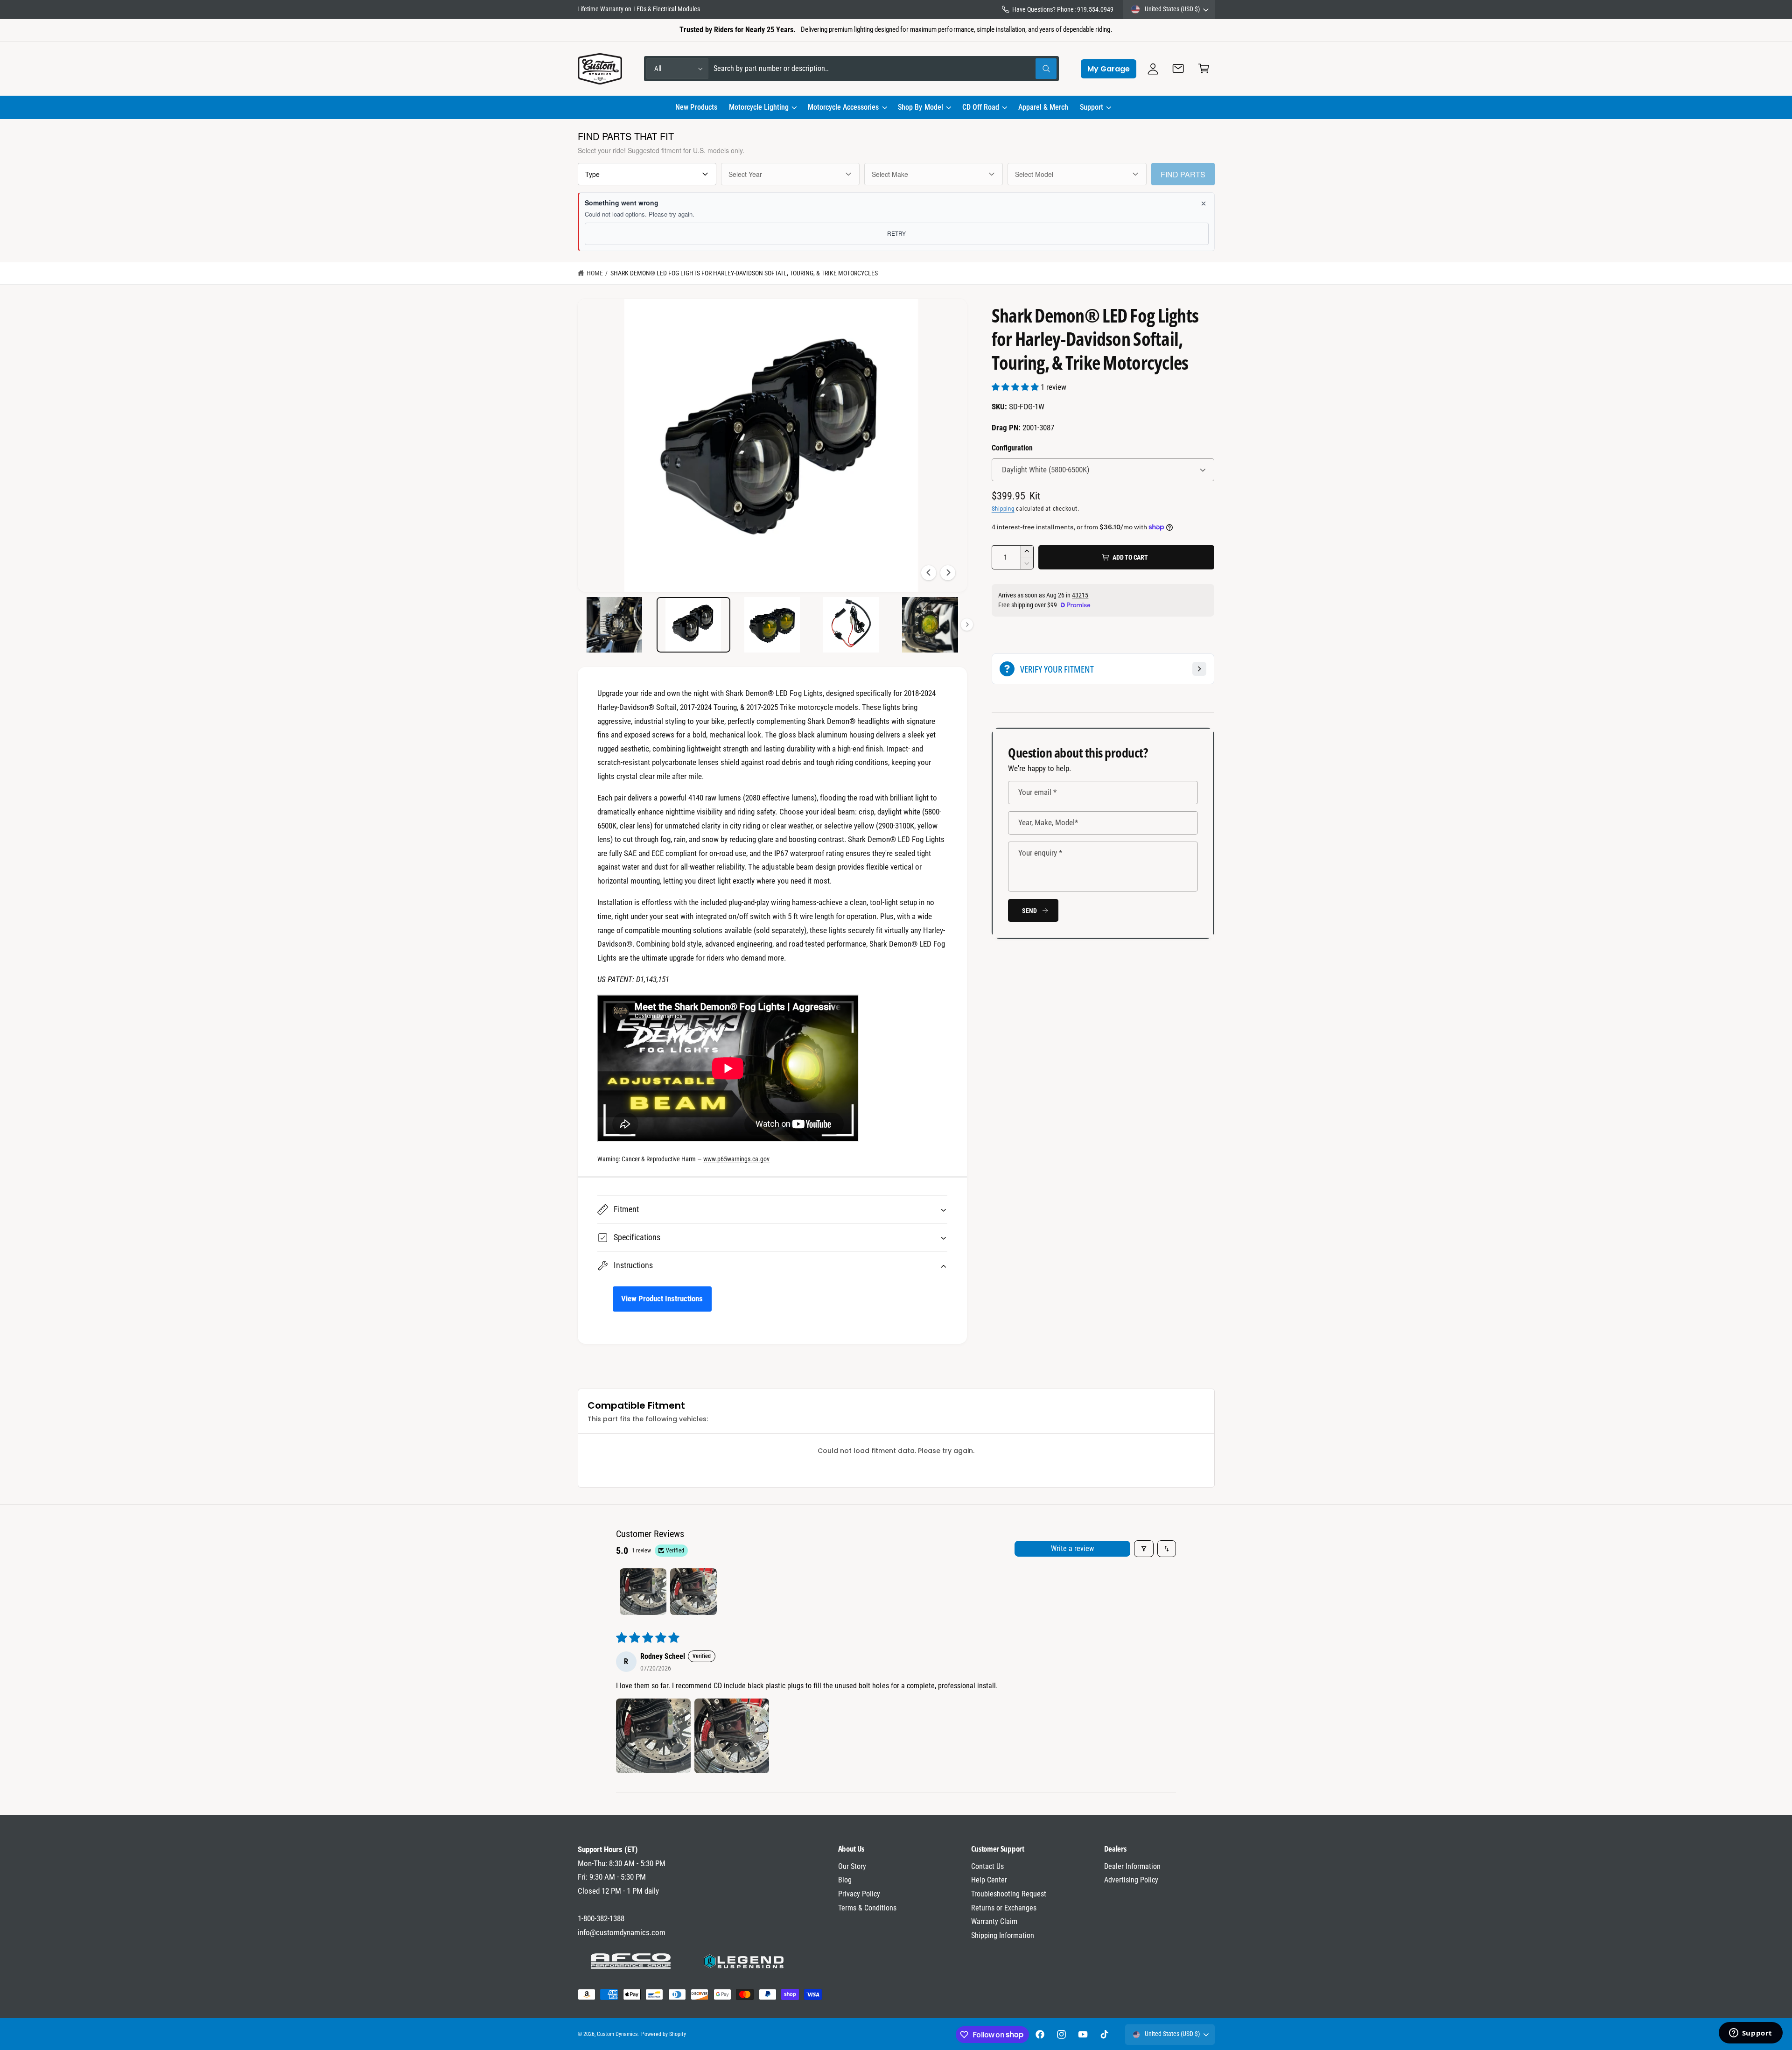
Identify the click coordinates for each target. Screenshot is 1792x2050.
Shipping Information (1003, 1935)
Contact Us (987, 1866)
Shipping (1003, 509)
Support (1092, 107)
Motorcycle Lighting (759, 107)
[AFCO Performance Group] (631, 1961)
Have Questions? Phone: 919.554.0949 (1063, 9)
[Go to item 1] (643, 1592)
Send (1029, 911)
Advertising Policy (1131, 1880)
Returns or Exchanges (1004, 1908)
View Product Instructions (662, 1299)
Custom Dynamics (617, 2034)
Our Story (852, 1866)
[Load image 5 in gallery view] (930, 625)
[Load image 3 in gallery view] (773, 625)
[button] (762, 107)
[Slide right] (948, 573)
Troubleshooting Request (1009, 1894)
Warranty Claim (994, 1921)
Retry (896, 233)
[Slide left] (929, 573)
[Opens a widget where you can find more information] (1750, 2034)
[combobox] (885, 69)
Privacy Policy (859, 1894)
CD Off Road (981, 107)
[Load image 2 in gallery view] (694, 625)
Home (595, 273)
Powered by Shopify (664, 2034)
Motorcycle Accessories (843, 107)
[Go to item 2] (693, 1592)
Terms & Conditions (867, 1908)
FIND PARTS (1183, 174)
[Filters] (1144, 1549)
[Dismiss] (1204, 204)
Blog (845, 1880)
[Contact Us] (1179, 69)
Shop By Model (920, 107)
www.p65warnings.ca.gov (736, 1159)
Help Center (989, 1880)
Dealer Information (1132, 1866)
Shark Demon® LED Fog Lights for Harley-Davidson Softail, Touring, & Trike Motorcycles (744, 273)
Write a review (1072, 1548)
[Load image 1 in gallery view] (615, 625)
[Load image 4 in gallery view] (851, 625)
